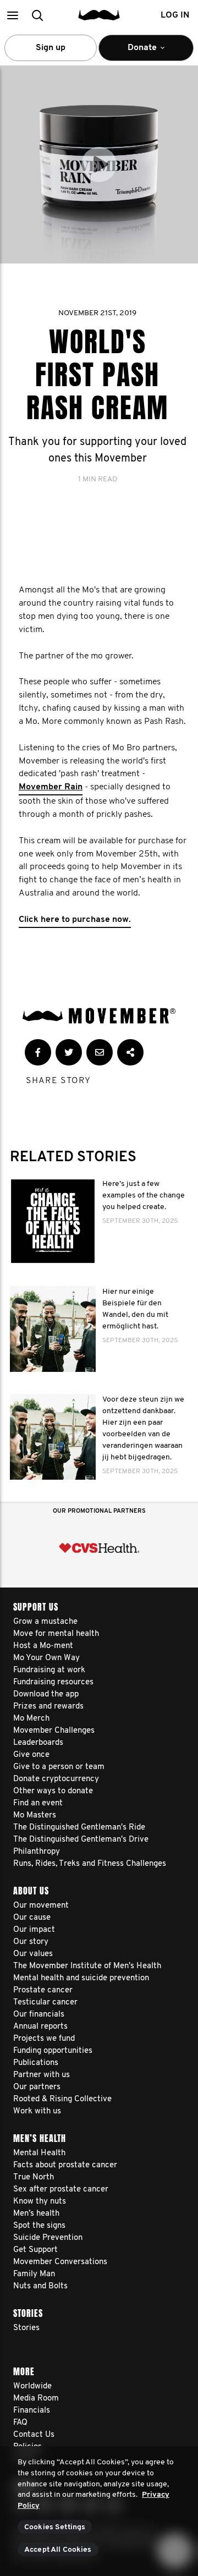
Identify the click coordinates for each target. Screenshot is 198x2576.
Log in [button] (175, 15)
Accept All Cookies (58, 2550)
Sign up (51, 48)
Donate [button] (135, 52)
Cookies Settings (55, 2527)
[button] (12, 15)
